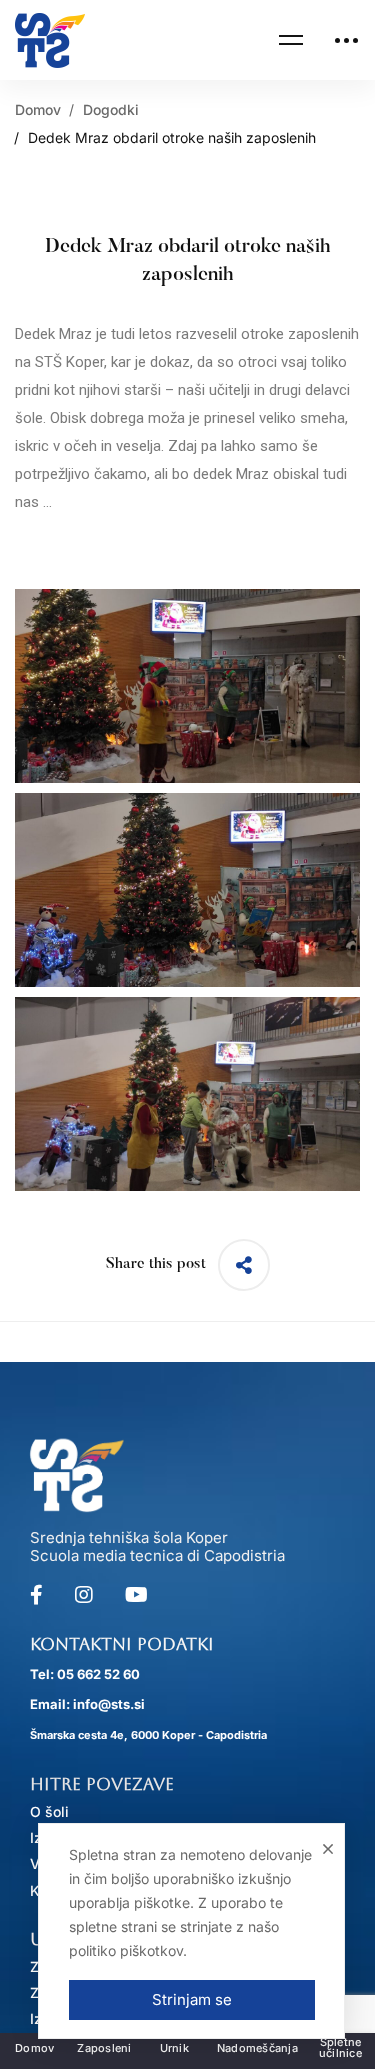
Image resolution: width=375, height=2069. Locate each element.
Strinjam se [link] (191, 1999)
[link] (50, 40)
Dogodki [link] (111, 109)
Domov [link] (38, 109)
